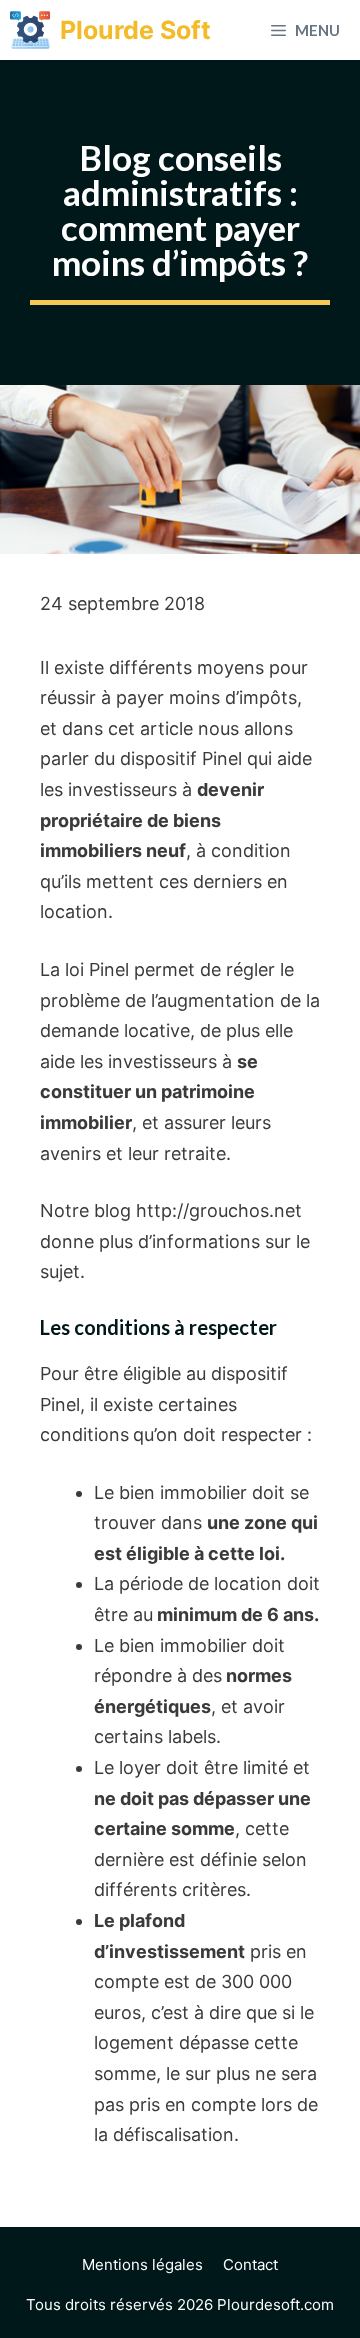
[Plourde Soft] (30, 30)
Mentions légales (142, 2264)
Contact (250, 2264)
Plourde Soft (135, 30)
